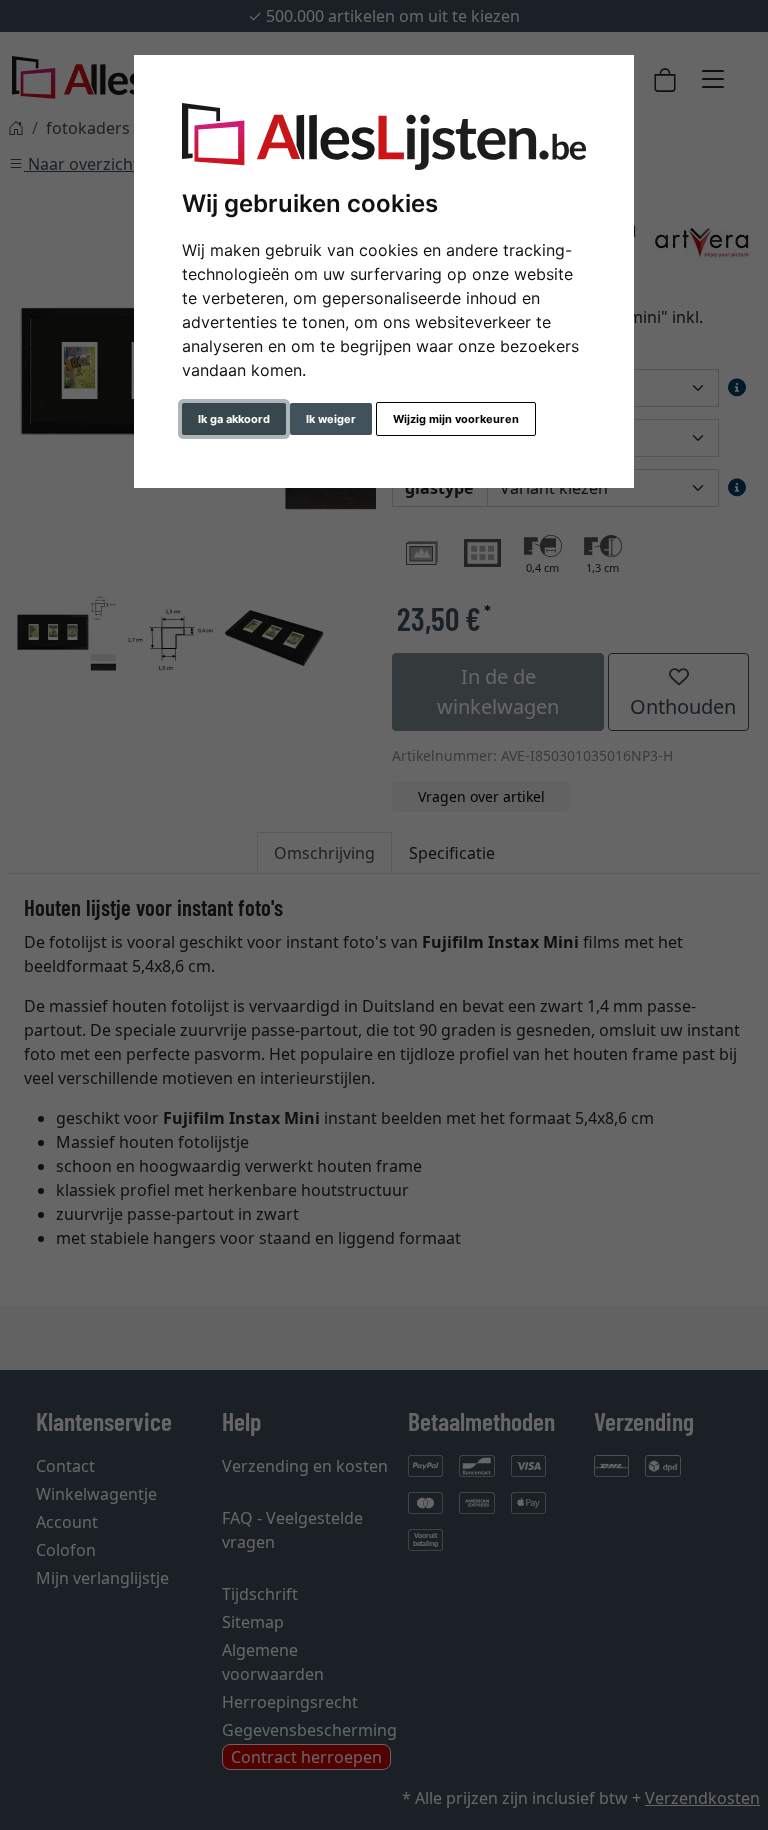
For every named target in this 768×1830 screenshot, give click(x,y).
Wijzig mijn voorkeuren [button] (456, 419)
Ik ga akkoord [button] (234, 419)
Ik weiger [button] (331, 419)
